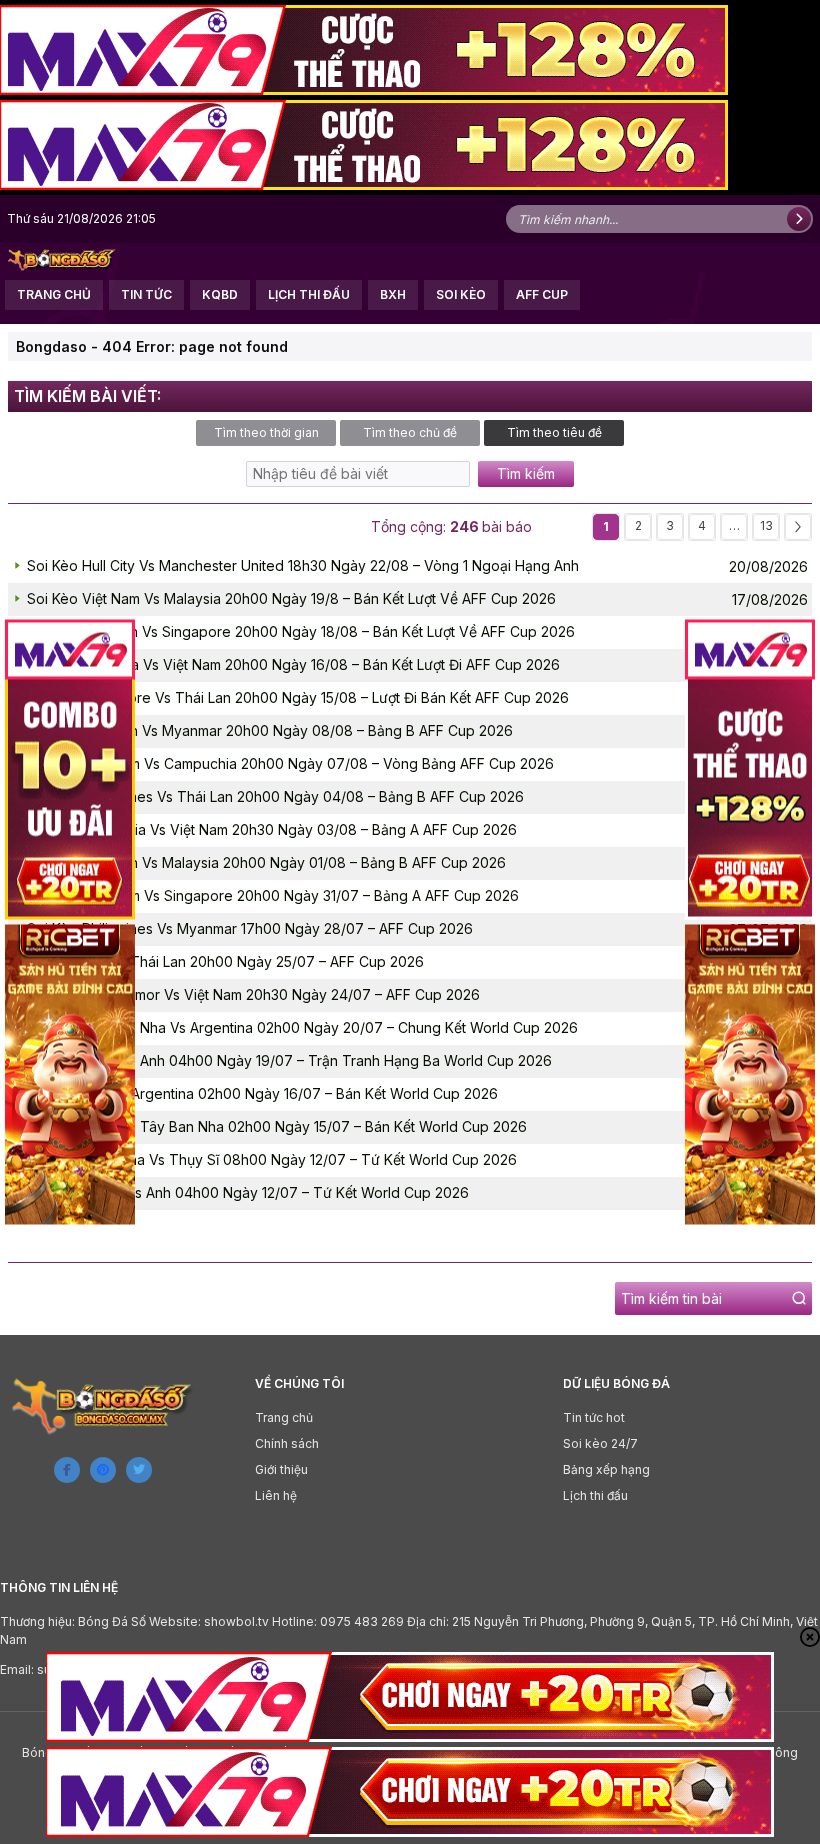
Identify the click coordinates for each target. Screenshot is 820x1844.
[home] (61, 259)
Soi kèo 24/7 (600, 1443)
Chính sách (287, 1443)
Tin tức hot (594, 1417)
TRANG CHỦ (54, 294)
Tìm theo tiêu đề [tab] (554, 432)
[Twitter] (139, 1470)
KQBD (220, 294)
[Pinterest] (103, 1470)
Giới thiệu (281, 1469)
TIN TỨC (146, 294)
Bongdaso (51, 346)
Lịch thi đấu (595, 1495)
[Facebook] (67, 1470)
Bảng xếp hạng (606, 1469)
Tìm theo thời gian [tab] (266, 432)
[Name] (799, 219)
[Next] (798, 527)
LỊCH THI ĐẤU (309, 294)
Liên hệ (276, 1495)
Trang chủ (284, 1417)
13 (766, 525)
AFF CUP (542, 294)
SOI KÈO (461, 294)
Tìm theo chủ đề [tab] (410, 432)
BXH (393, 294)
